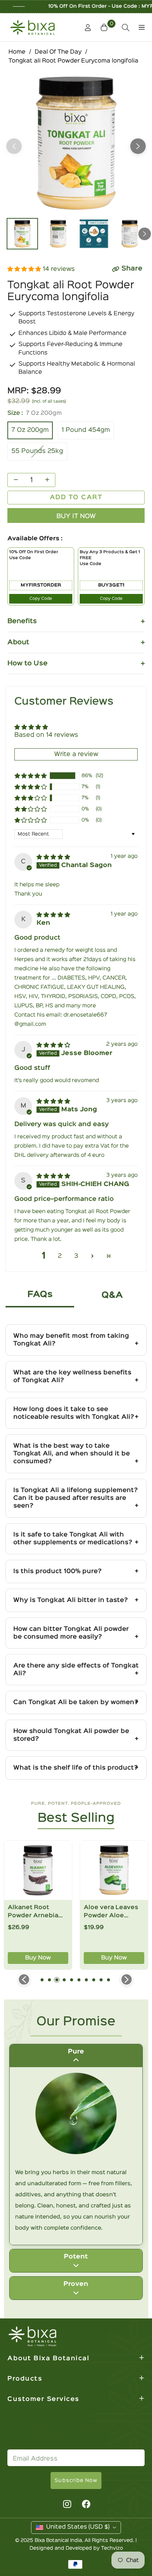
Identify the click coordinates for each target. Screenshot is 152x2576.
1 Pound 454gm (86, 430)
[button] (105, 27)
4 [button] (64, 1980)
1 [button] (42, 1980)
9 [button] (101, 1980)
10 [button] (108, 1980)
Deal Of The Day (58, 52)
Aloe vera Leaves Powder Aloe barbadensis (50, 1912)
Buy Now (53, 1958)
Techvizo (112, 2548)
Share (132, 269)
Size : (34, 413)
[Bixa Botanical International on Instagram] (66, 2504)
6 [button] (79, 1980)
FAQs (40, 1295)
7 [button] (86, 1980)
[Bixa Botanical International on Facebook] (86, 2504)
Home (17, 52)
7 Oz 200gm (30, 430)
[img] (53, 857)
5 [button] (72, 1980)
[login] (85, 28)
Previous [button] (14, 146)
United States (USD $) (78, 2527)
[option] (76, 143)
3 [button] (76, 1256)
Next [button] (138, 146)
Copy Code (41, 599)
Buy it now (76, 516)
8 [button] (94, 1980)
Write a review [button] (76, 754)
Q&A (112, 1295)
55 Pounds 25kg (37, 451)
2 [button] (60, 1256)
